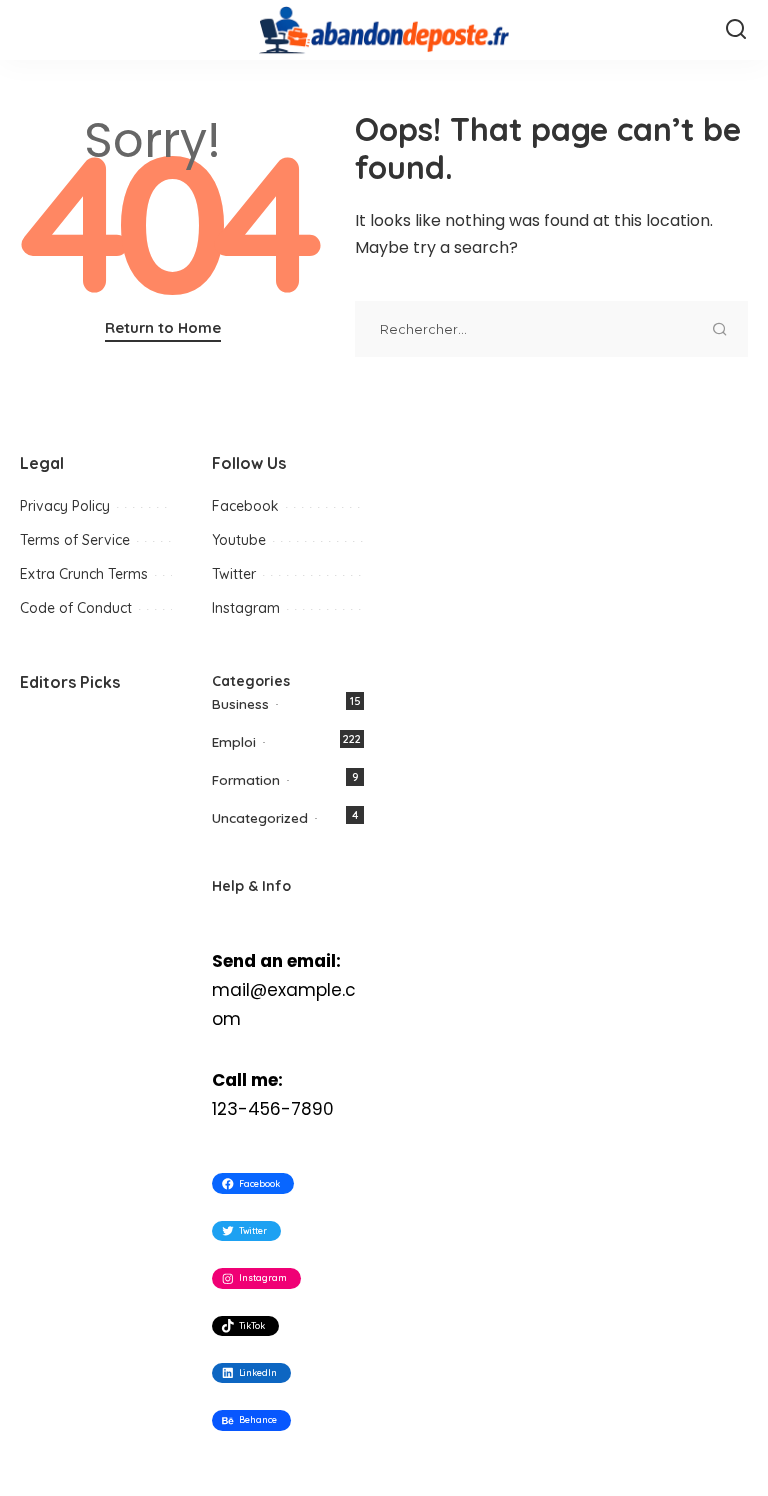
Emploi (234, 741)
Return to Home (163, 327)
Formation (246, 779)
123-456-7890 (273, 1109)
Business (240, 703)
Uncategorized (260, 817)
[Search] (736, 30)
